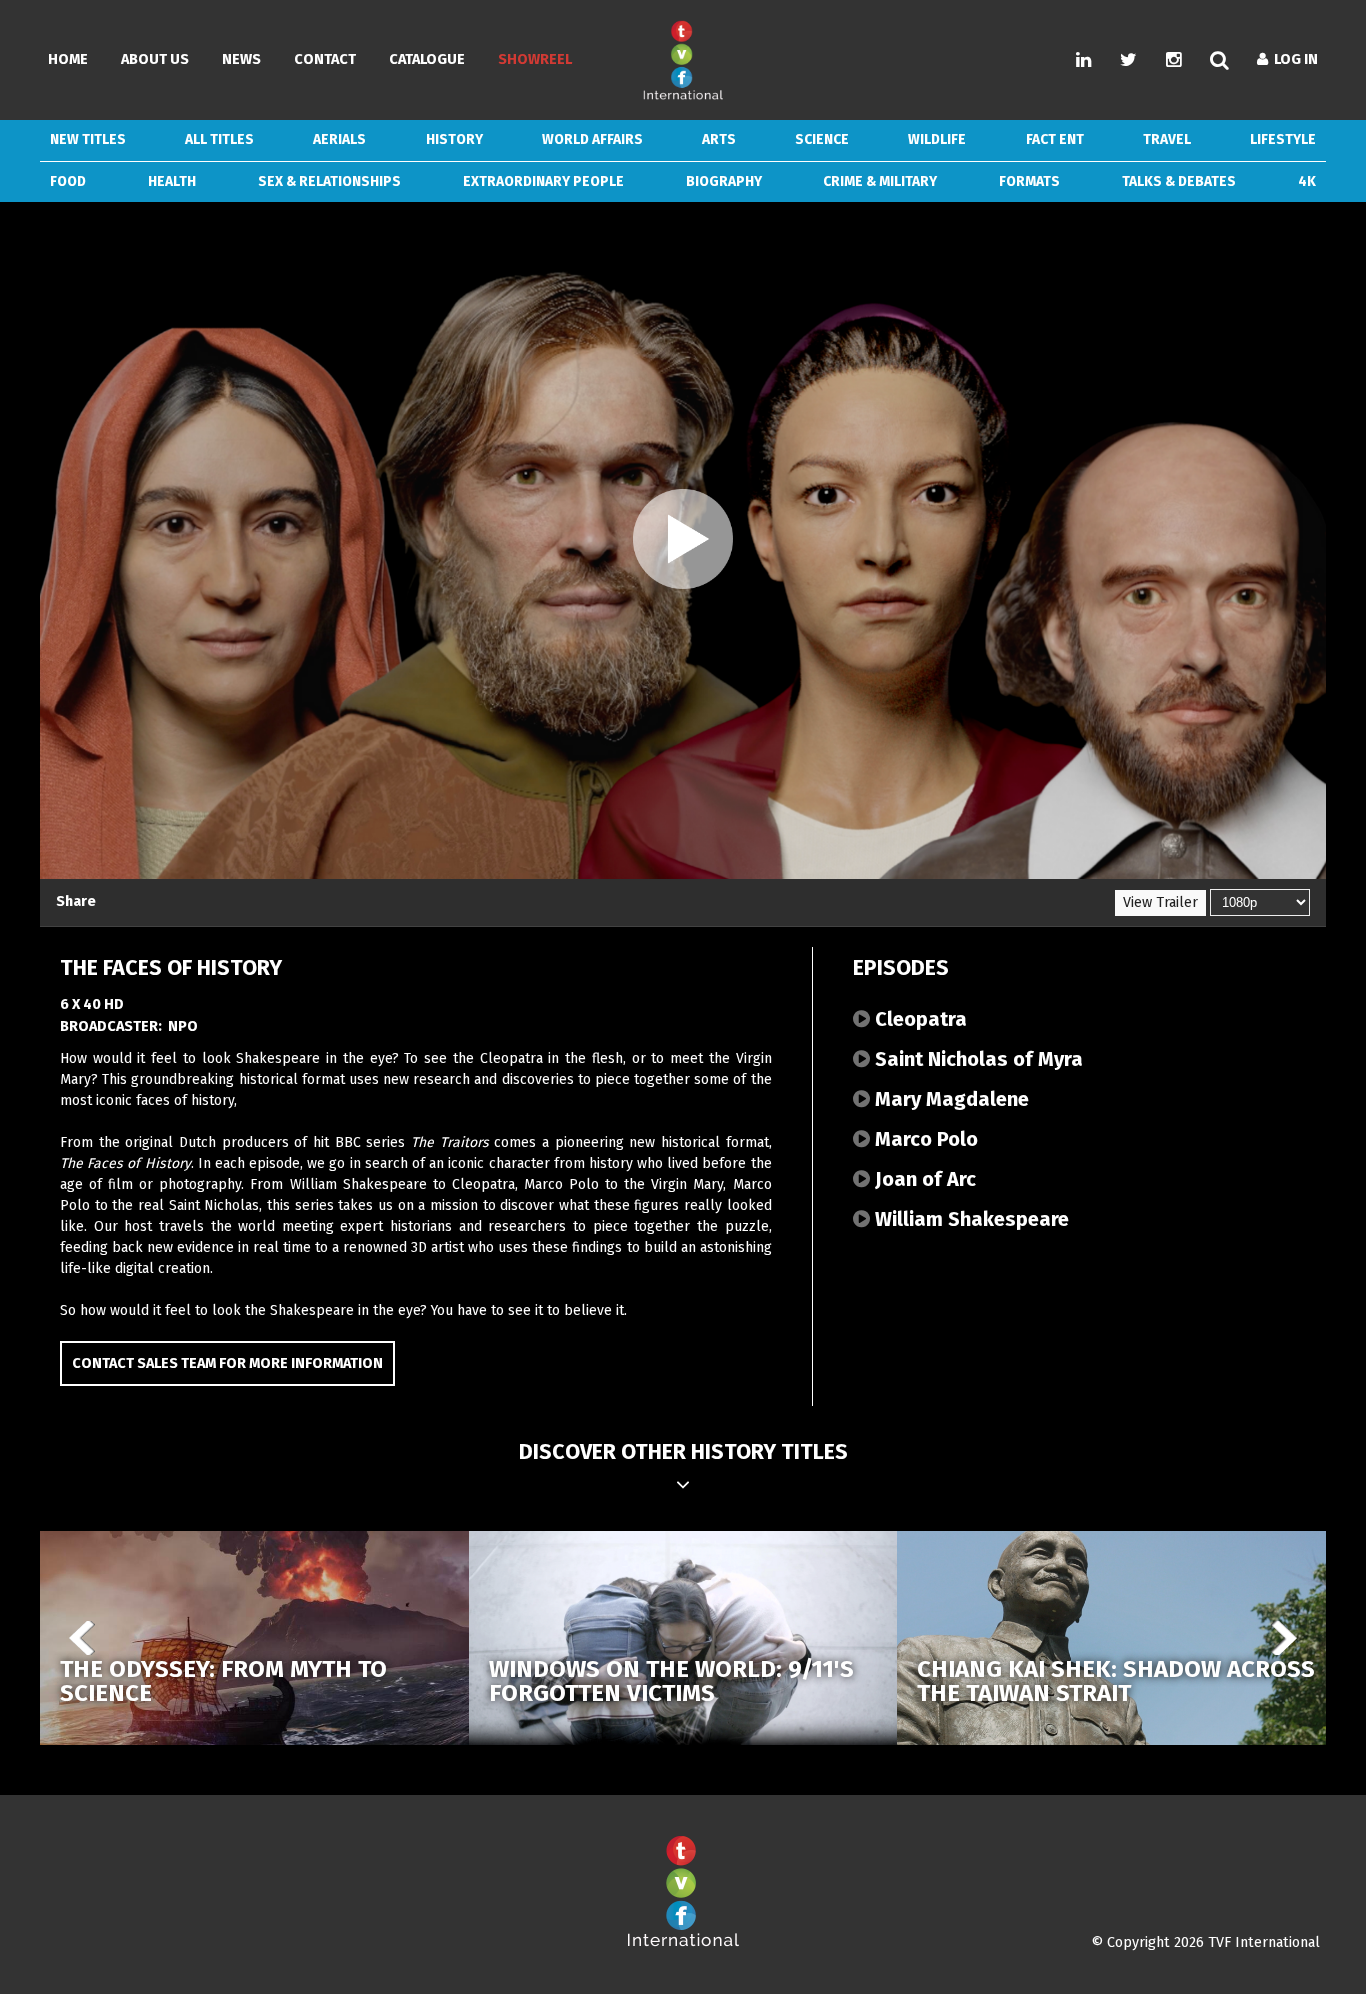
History (454, 139)
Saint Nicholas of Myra (976, 1059)
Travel (1167, 139)
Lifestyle (1283, 139)
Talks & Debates (1179, 181)
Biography (724, 181)
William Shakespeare (969, 1219)
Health (172, 181)
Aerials (339, 139)
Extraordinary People (543, 181)
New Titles (88, 139)
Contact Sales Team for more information (227, 1363)
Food (68, 181)
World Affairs (592, 139)
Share (76, 901)
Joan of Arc (923, 1179)
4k (1307, 181)
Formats (1029, 181)
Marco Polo (924, 1139)
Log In (1293, 59)
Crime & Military (880, 181)
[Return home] (683, 1942)
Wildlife (937, 139)
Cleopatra (918, 1019)
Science (822, 139)
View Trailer (1160, 902)
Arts (719, 139)
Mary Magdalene (949, 1099)
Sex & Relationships (329, 181)
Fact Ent (1055, 139)
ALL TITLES (219, 139)
